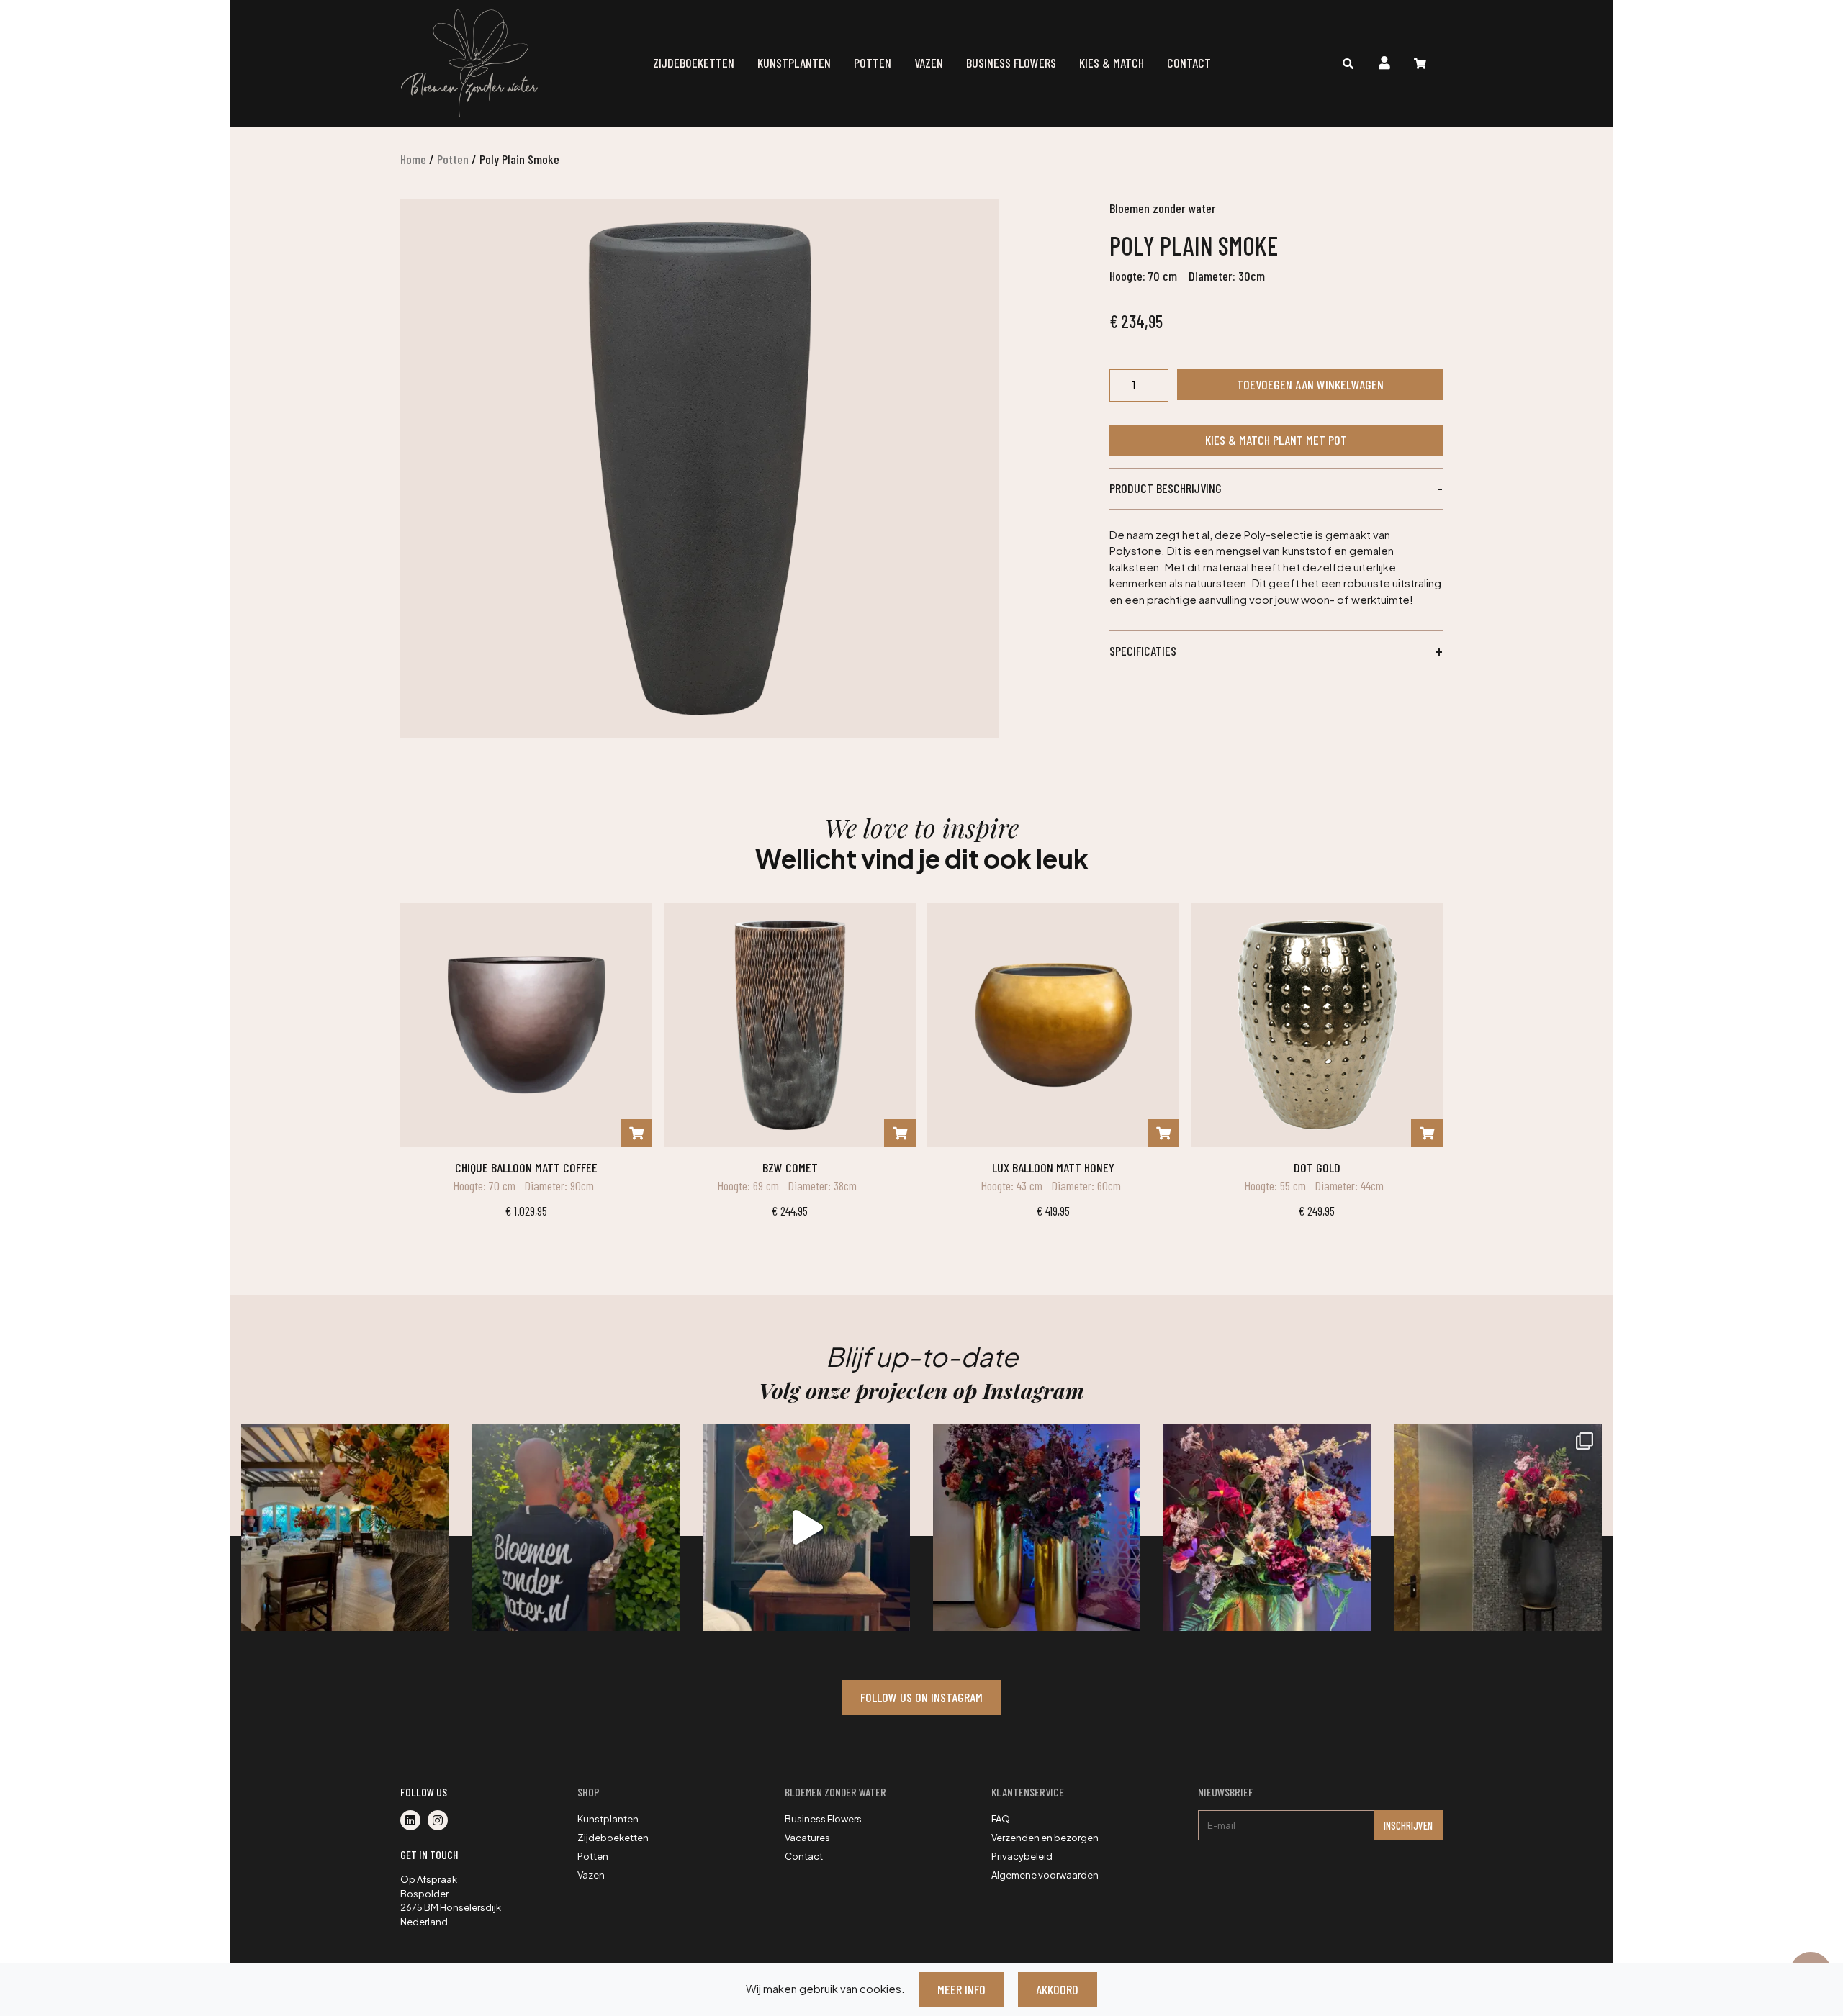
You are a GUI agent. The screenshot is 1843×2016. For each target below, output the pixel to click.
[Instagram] (441, 1821)
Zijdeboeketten (694, 63)
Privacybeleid (1022, 1856)
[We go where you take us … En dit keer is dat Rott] (806, 1527)
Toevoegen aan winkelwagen (1310, 384)
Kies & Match (1112, 63)
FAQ (1001, 1819)
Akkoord (1057, 1989)
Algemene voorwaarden (1045, 1875)
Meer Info (961, 1989)
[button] (1276, 489)
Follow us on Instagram (921, 1697)
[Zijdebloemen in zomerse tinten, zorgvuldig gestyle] (575, 1527)
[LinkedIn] (414, 1821)
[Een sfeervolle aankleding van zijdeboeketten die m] (345, 1527)
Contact (1189, 63)
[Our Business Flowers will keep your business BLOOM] (1037, 1527)
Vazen (929, 63)
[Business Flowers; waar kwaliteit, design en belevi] (1267, 1527)
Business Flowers (1011, 63)
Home (413, 159)
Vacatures (807, 1838)
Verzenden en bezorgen (1045, 1838)
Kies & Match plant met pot (1276, 440)
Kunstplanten (794, 63)
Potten (873, 63)
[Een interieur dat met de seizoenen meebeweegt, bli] (1498, 1527)
